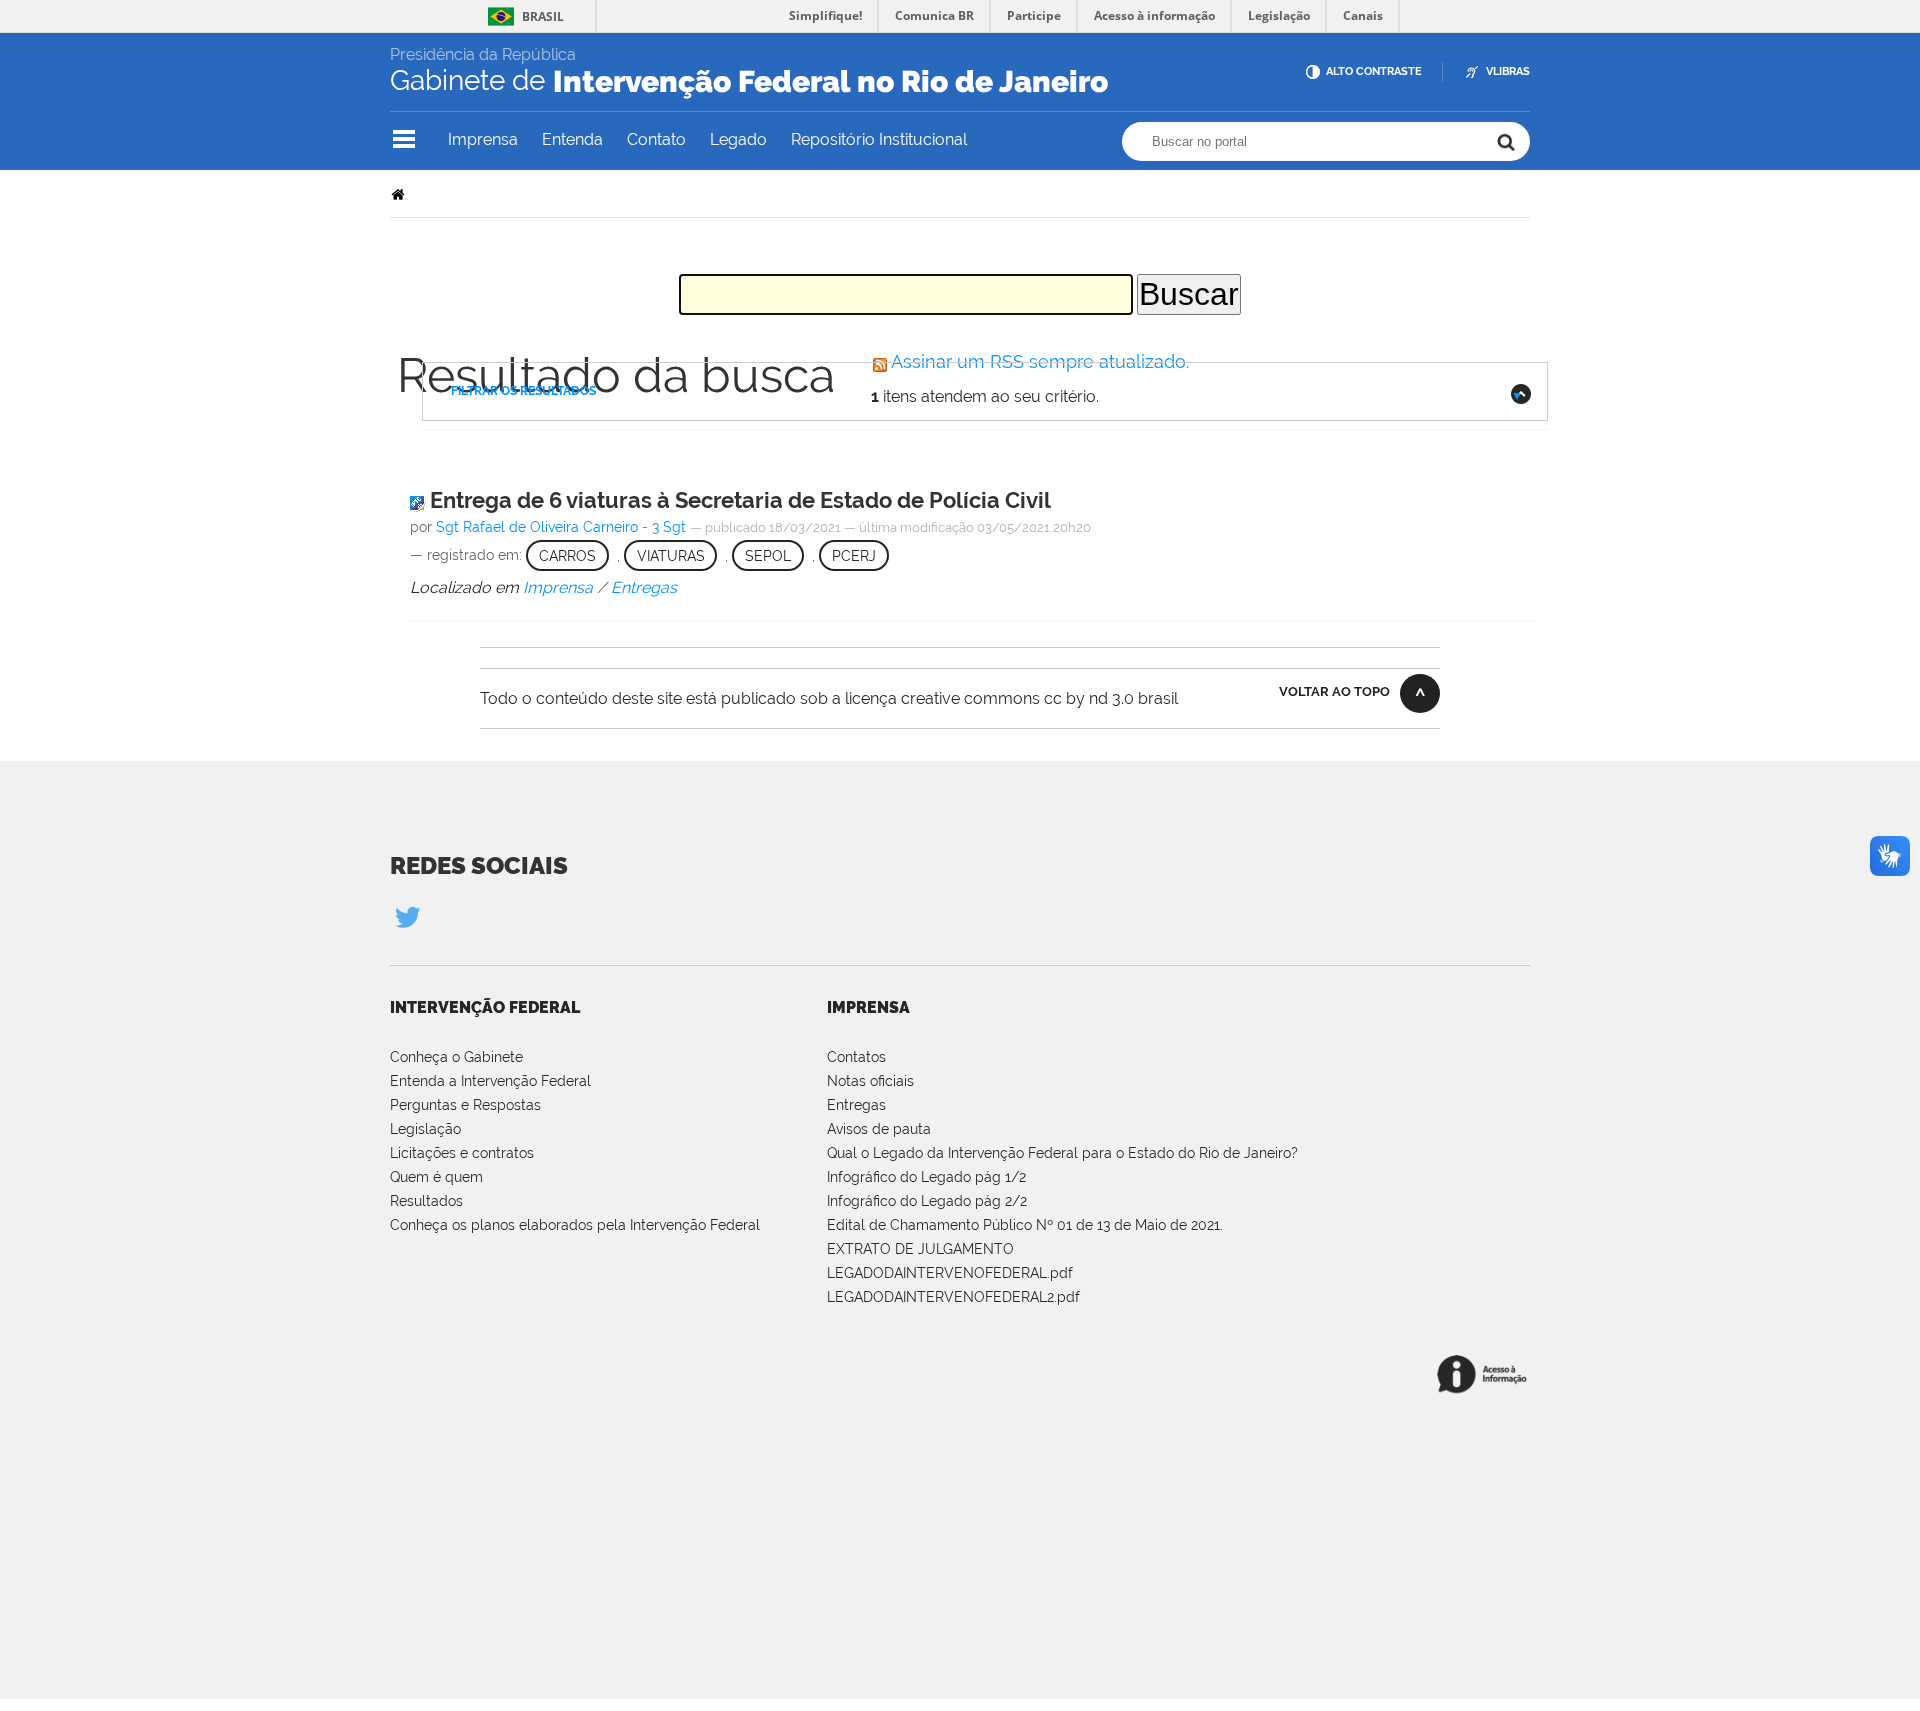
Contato (656, 139)
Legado (738, 139)
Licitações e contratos (462, 1153)
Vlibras (1508, 71)
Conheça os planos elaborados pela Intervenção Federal (575, 1225)
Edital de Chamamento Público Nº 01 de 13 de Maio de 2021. (1025, 1225)
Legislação (425, 1129)
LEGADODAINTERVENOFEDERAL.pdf (950, 1273)
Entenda (572, 139)
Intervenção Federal (485, 1007)
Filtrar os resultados (523, 391)
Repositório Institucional (879, 139)
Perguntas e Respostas (465, 1105)
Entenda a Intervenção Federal (490, 1081)
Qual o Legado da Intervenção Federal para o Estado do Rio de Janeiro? (1062, 1153)
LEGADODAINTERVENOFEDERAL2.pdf (953, 1297)
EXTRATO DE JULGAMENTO (920, 1249)
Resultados (426, 1201)
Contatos (856, 1057)
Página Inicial (400, 193)
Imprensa (483, 139)
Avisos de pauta (879, 1129)
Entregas (856, 1105)
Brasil (543, 16)
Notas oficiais (870, 1081)
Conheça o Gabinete (456, 1057)
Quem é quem (436, 1177)
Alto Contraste (1374, 71)
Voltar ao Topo (1334, 691)
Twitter (407, 916)
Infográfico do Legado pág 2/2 (927, 1201)
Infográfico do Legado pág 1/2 (926, 1177)
